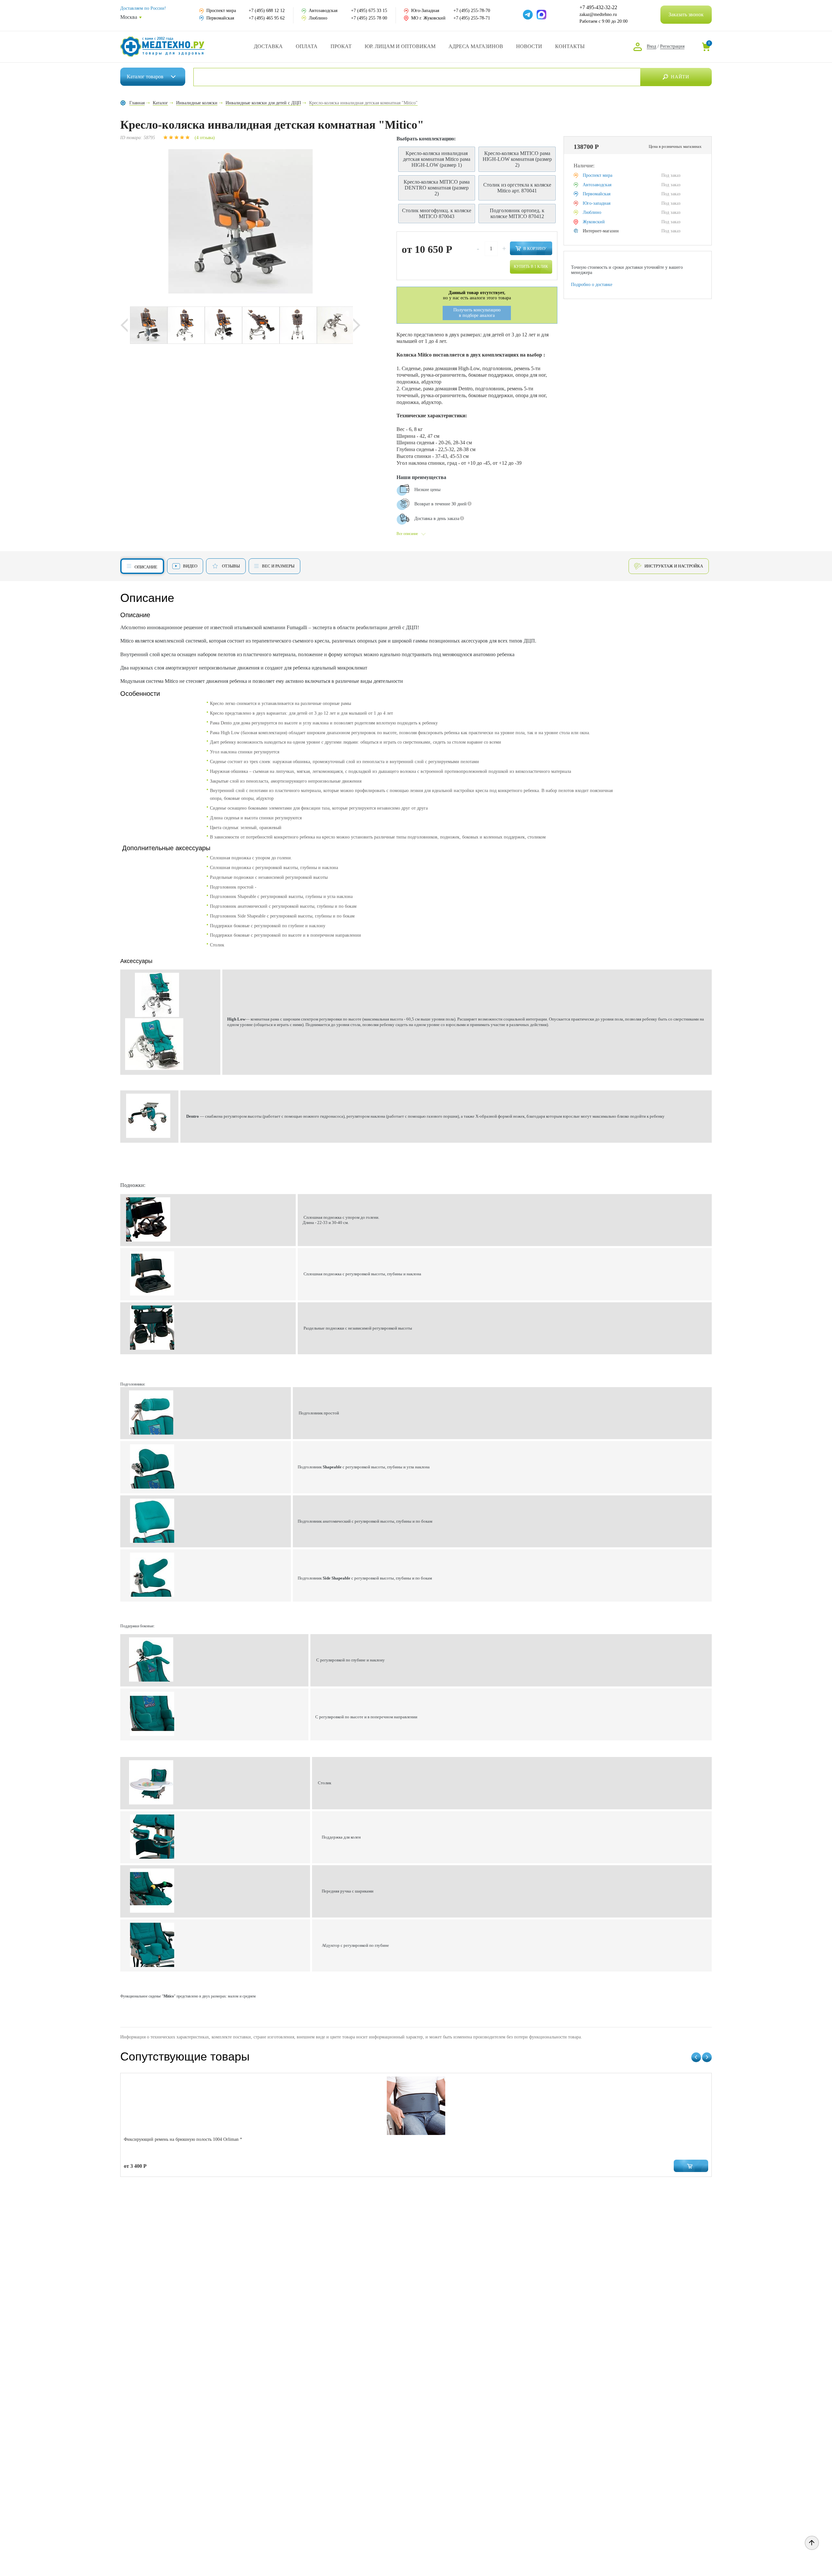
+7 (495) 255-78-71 (472, 18)
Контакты (570, 46)
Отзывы (231, 566)
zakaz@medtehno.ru (598, 14)
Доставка (268, 46)
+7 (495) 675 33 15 (369, 11)
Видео (190, 566)
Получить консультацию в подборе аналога (477, 313)
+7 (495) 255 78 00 (369, 18)
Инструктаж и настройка (674, 566)
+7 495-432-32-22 (598, 7)
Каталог (145, 77)
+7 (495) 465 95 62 (267, 18)
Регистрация (672, 46)
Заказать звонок (686, 14)
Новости (529, 46)
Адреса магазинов (476, 46)
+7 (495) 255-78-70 (472, 11)
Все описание (407, 534)
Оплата (307, 46)
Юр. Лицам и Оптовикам (400, 46)
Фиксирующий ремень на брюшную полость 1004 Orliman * (183, 2139)
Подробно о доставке (592, 285)
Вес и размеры (278, 566)
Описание (146, 567)
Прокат (341, 46)
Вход (651, 46)
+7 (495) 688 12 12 (267, 11)
